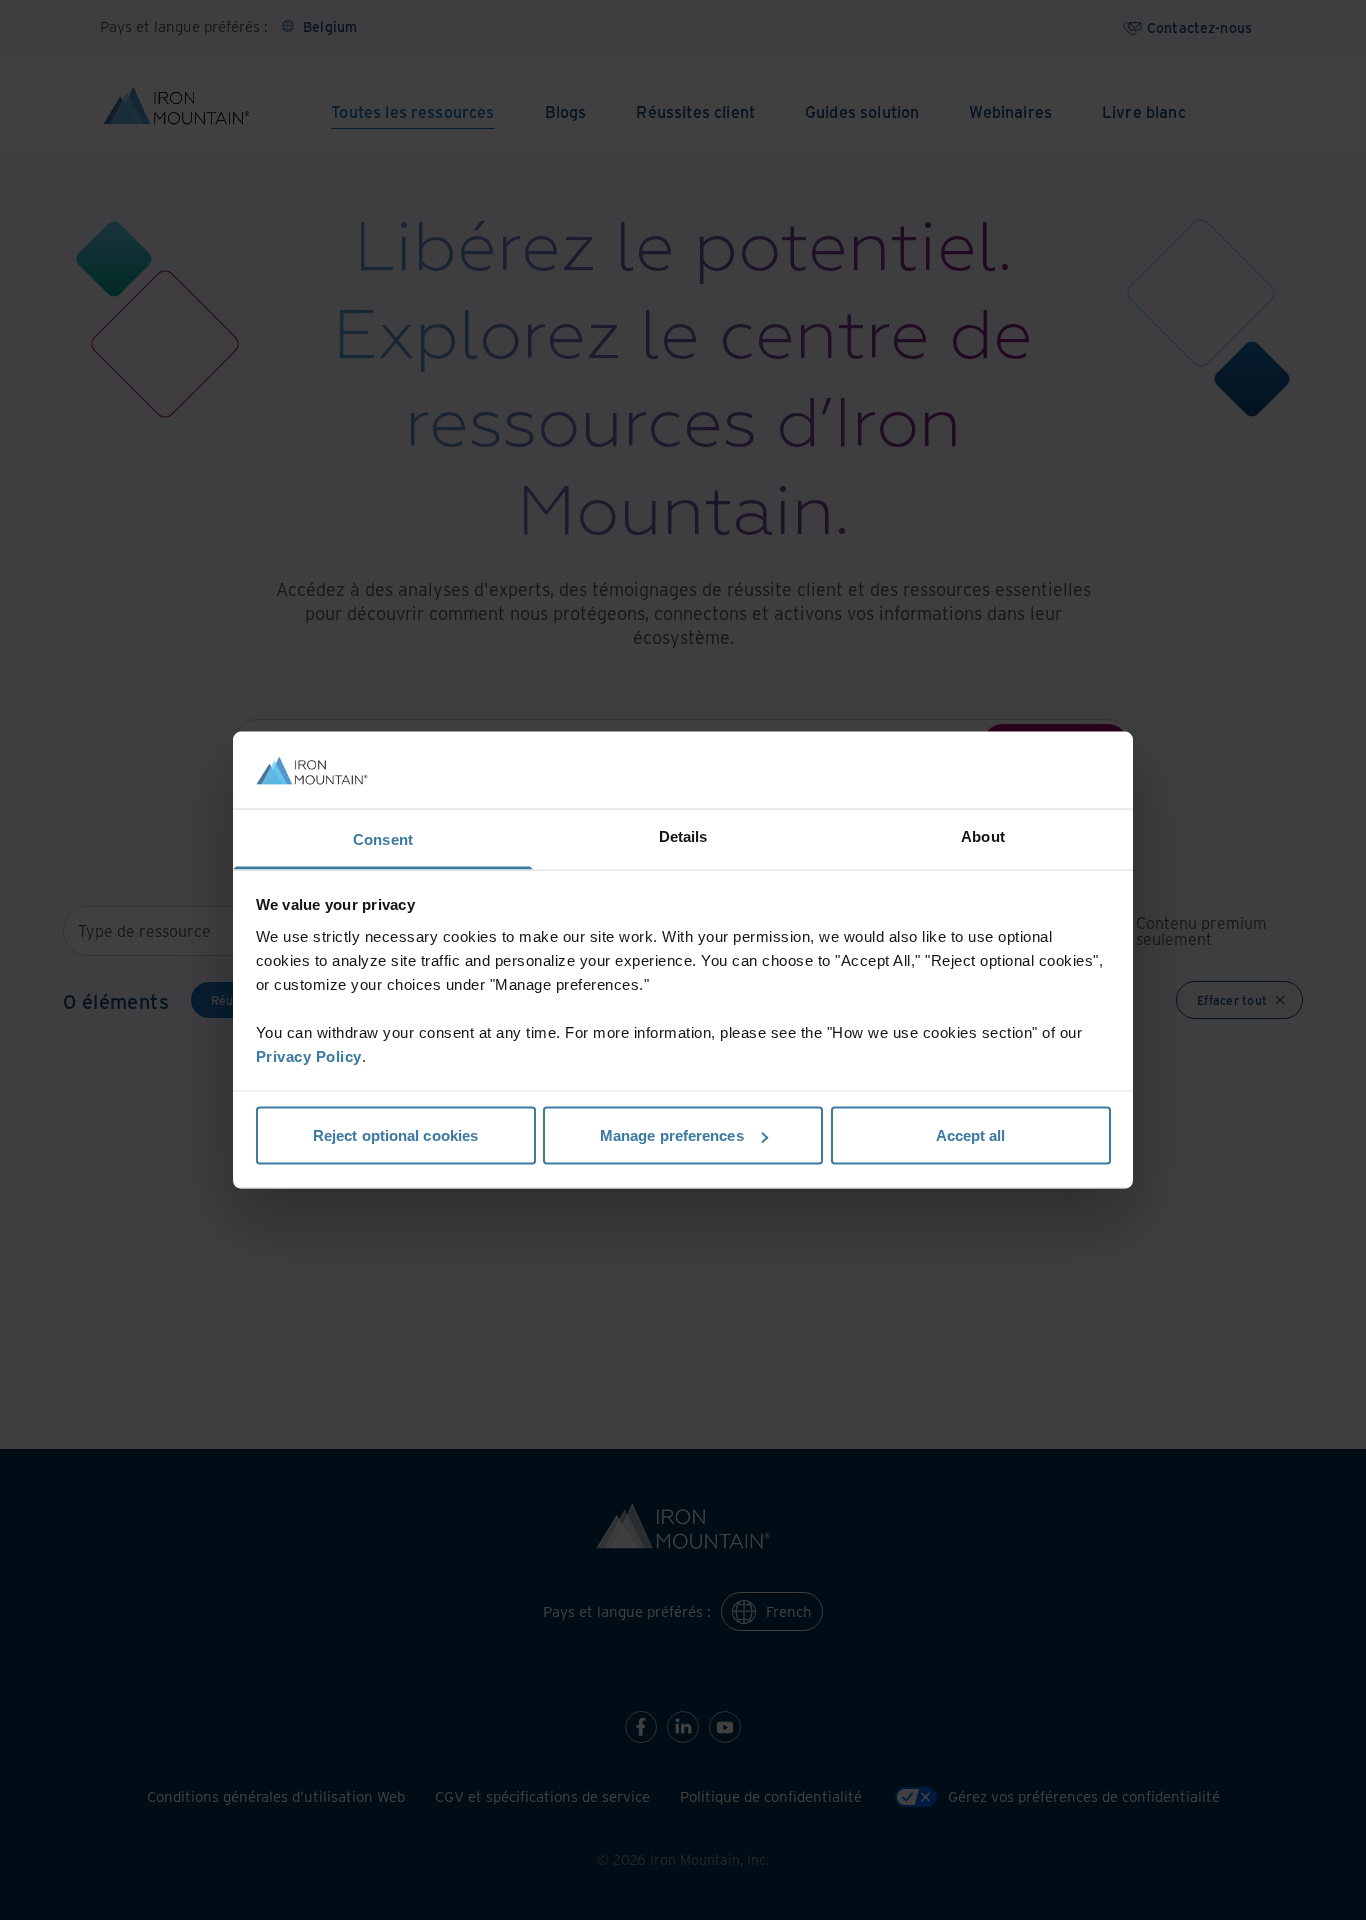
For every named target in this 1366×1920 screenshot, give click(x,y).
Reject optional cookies (395, 1135)
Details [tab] (683, 835)
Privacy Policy (309, 1055)
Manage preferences (672, 1135)
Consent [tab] (383, 838)
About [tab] (983, 835)
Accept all (971, 1135)
